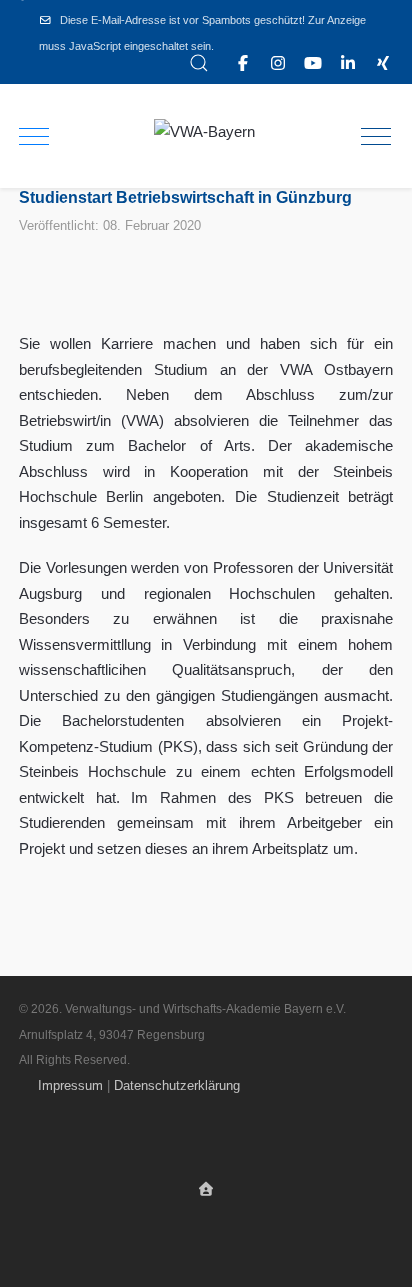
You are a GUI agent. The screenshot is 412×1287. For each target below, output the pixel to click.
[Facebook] (243, 63)
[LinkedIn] (348, 63)
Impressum (70, 1085)
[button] (199, 63)
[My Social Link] (383, 63)
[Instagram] (278, 63)
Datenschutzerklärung (177, 1085)
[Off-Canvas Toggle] (376, 136)
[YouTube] (313, 63)
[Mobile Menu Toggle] (34, 136)
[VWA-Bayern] (204, 132)
